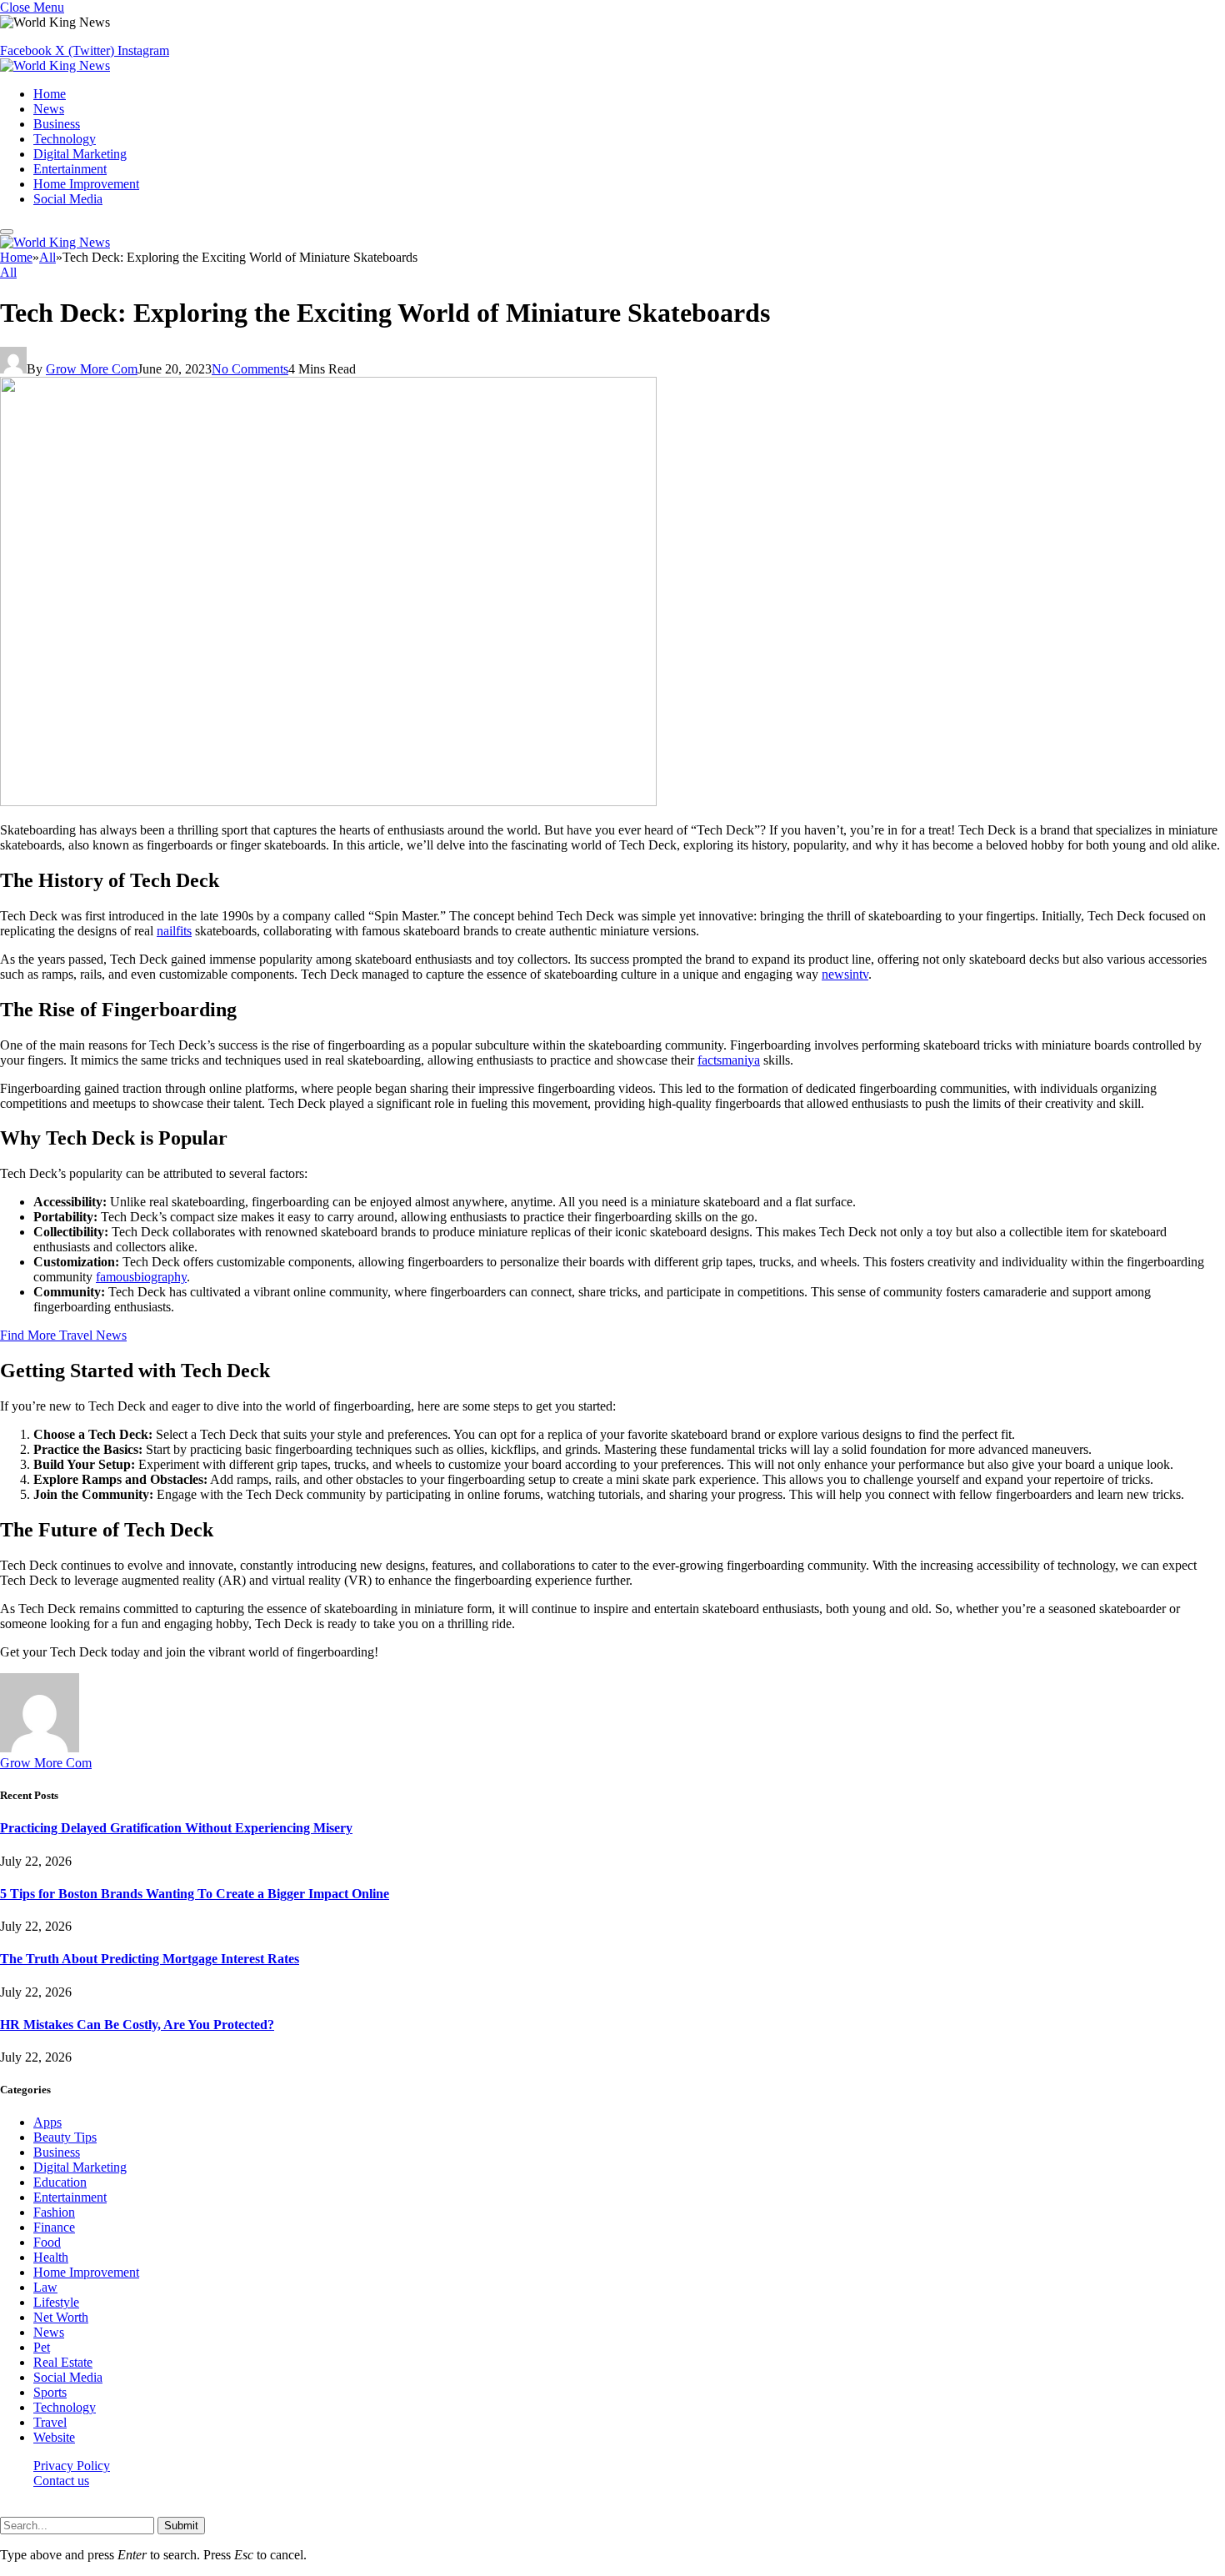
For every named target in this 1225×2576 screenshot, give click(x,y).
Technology (65, 139)
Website (54, 2437)
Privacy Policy (72, 2466)
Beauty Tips (65, 2137)
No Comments (250, 369)
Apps (47, 2122)
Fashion (54, 2212)
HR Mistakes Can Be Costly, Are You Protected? (137, 2025)
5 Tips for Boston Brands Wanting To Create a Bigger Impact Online (195, 1894)
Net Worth (61, 2317)
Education (60, 2182)
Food (47, 2242)
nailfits (174, 931)
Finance (54, 2227)
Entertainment (70, 169)
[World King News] (55, 65)
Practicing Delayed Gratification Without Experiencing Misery (176, 1828)
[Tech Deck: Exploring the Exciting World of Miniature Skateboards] (328, 802)
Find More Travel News (63, 1335)
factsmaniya (729, 1060)
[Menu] (7, 232)
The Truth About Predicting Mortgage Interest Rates (150, 1959)
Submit (181, 2526)
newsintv (845, 974)
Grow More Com (92, 369)
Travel (50, 2422)
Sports (50, 2392)
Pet (42, 2347)
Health (51, 2257)
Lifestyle (56, 2302)
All (8, 272)
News (49, 109)
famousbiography (141, 1277)
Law (45, 2287)
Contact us (61, 2481)
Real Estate (63, 2362)
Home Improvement (86, 184)
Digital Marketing (80, 154)
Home (50, 94)
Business (57, 124)
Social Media (68, 199)
